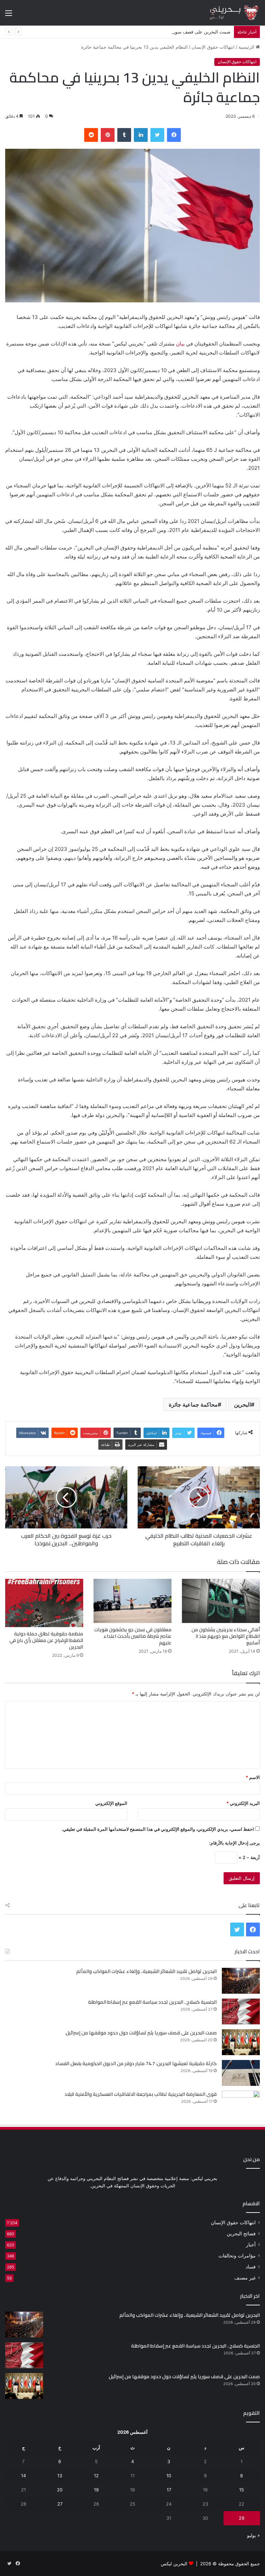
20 (60, 2490)
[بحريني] (227, 13)
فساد (251, 2267)
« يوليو (253, 2535)
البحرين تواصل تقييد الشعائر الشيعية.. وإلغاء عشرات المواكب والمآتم (146, 1971)
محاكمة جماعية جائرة (193, 1404)
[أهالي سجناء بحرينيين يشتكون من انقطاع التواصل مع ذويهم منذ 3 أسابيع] (221, 1601)
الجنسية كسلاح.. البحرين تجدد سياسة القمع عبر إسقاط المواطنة (152, 2002)
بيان (180, 344)
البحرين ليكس (174, 2564)
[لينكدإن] (141, 135)
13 (60, 2476)
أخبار (251, 2245)
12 (96, 2476)
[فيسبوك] (174, 135)
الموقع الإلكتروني (111, 1803)
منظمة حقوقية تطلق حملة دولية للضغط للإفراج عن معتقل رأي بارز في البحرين (46, 1640)
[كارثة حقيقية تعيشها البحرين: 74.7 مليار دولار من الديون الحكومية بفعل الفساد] (241, 2073)
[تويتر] (157, 135)
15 (242, 2490)
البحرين (242, 1404)
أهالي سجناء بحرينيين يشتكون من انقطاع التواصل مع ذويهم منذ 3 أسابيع (226, 1636)
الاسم (253, 1777)
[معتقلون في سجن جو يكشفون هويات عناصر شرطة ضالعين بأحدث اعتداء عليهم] (132, 1601)
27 (60, 2504)
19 (96, 2490)
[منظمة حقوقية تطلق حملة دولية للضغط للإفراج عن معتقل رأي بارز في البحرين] (44, 1603)
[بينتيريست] (108, 135)
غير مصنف (245, 2278)
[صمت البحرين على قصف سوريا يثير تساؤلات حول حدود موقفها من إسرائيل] (241, 2042)
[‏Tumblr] (124, 135)
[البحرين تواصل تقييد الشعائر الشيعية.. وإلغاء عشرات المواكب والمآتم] (241, 1981)
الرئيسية (247, 47)
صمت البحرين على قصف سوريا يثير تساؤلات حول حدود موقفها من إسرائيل (159, 32)
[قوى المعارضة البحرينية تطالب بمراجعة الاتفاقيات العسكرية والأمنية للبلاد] (241, 2104)
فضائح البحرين (241, 2234)
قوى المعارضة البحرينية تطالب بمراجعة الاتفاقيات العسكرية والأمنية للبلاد (141, 2094)
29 (242, 2518)
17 (169, 2490)
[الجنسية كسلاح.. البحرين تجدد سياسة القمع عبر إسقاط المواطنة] (241, 2011)
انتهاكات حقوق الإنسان (213, 47)
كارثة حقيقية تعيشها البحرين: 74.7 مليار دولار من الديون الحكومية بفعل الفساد (136, 2063)
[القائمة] (9, 15)
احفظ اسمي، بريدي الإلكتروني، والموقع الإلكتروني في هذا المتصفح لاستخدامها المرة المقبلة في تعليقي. (158, 1829)
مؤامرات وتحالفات (237, 2256)
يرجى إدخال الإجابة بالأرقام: (234, 1843)
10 (169, 2476)
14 (23, 2476)
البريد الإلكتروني (243, 1803)
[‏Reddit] (91, 135)
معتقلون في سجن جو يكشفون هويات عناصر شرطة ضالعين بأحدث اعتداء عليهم (133, 1636)
